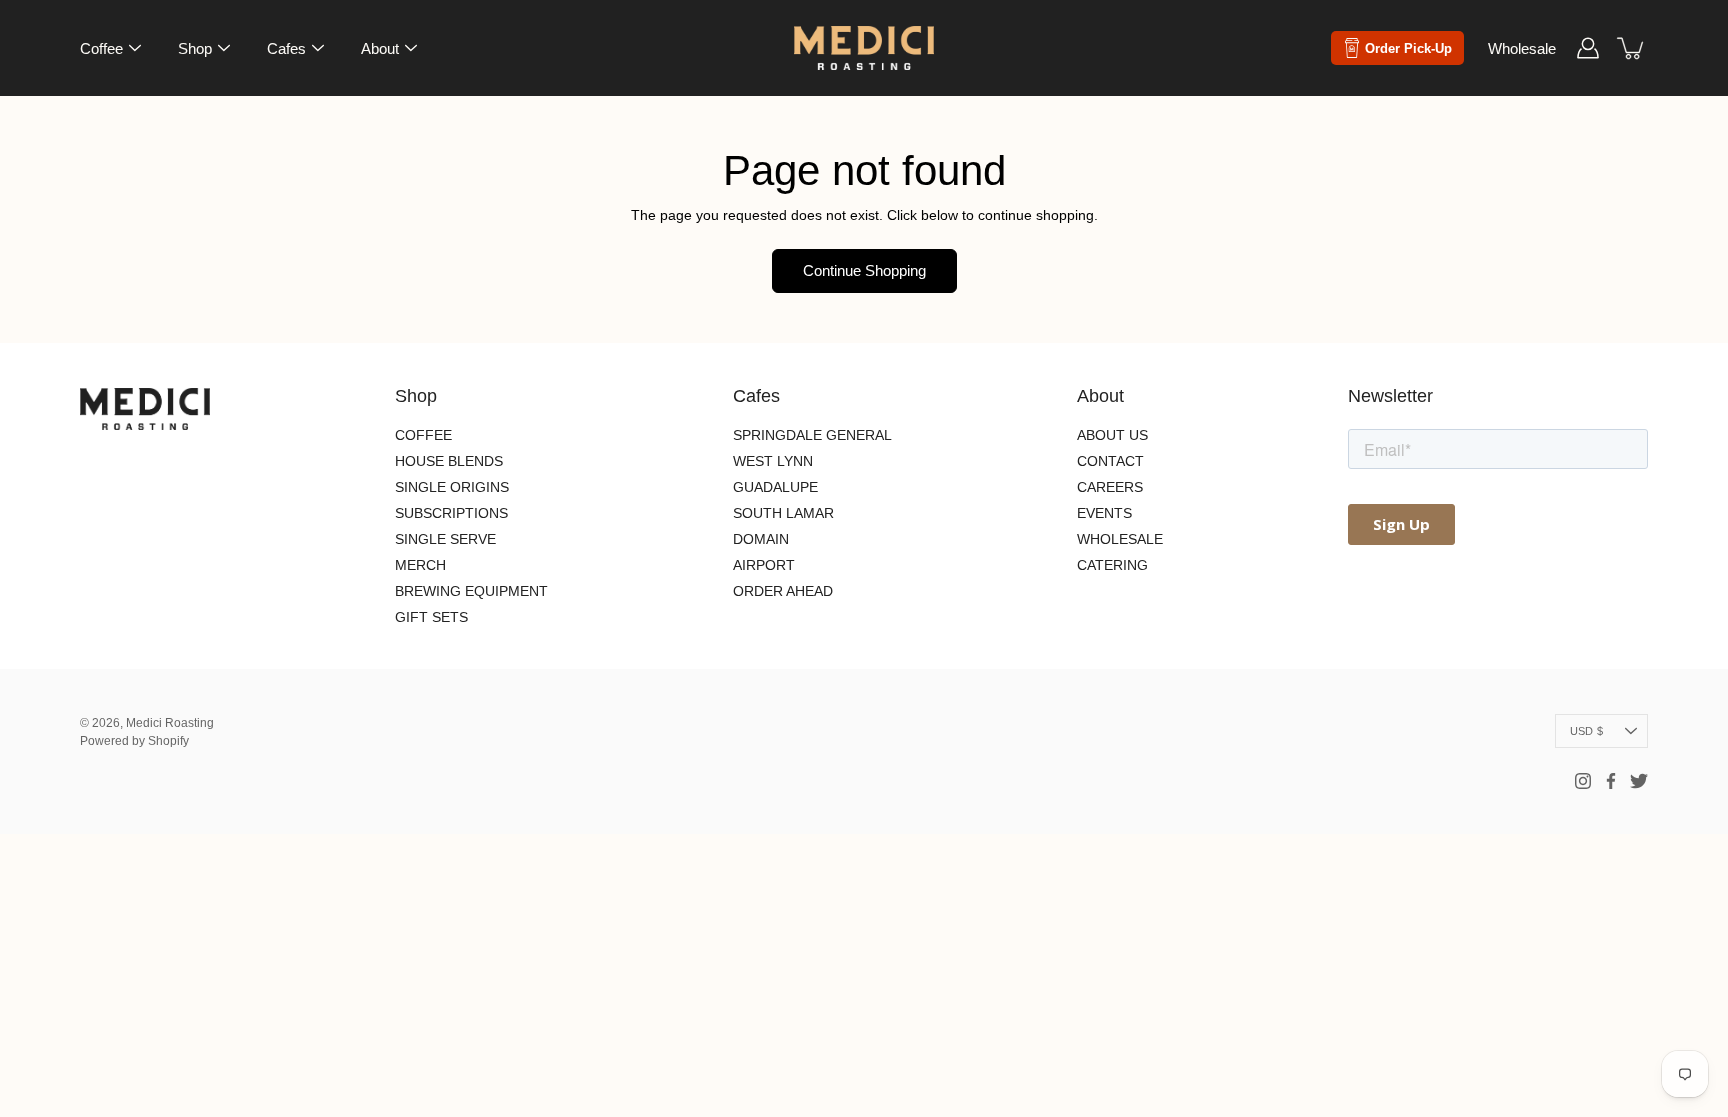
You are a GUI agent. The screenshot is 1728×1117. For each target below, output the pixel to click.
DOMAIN (761, 539)
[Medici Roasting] (864, 48)
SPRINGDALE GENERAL (812, 435)
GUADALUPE (775, 487)
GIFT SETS (431, 617)
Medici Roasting (170, 723)
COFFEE (423, 435)
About (380, 48)
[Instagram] (1583, 781)
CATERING (1112, 565)
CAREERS (1110, 487)
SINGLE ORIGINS (452, 487)
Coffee (101, 48)
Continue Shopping (864, 270)
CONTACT (1110, 461)
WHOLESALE (1120, 539)
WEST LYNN (773, 461)
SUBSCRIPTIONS (451, 513)
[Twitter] (1639, 781)
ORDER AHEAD (783, 591)
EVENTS (1104, 513)
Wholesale (1522, 48)
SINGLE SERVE (445, 539)
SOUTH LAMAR (783, 513)
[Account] (1588, 48)
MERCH (420, 565)
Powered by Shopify (134, 741)
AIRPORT (764, 565)
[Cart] (1632, 48)
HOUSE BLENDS (449, 461)
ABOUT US (1112, 435)
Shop (195, 48)
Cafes (286, 48)
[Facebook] (1611, 781)
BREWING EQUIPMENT (471, 591)
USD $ (1586, 731)
